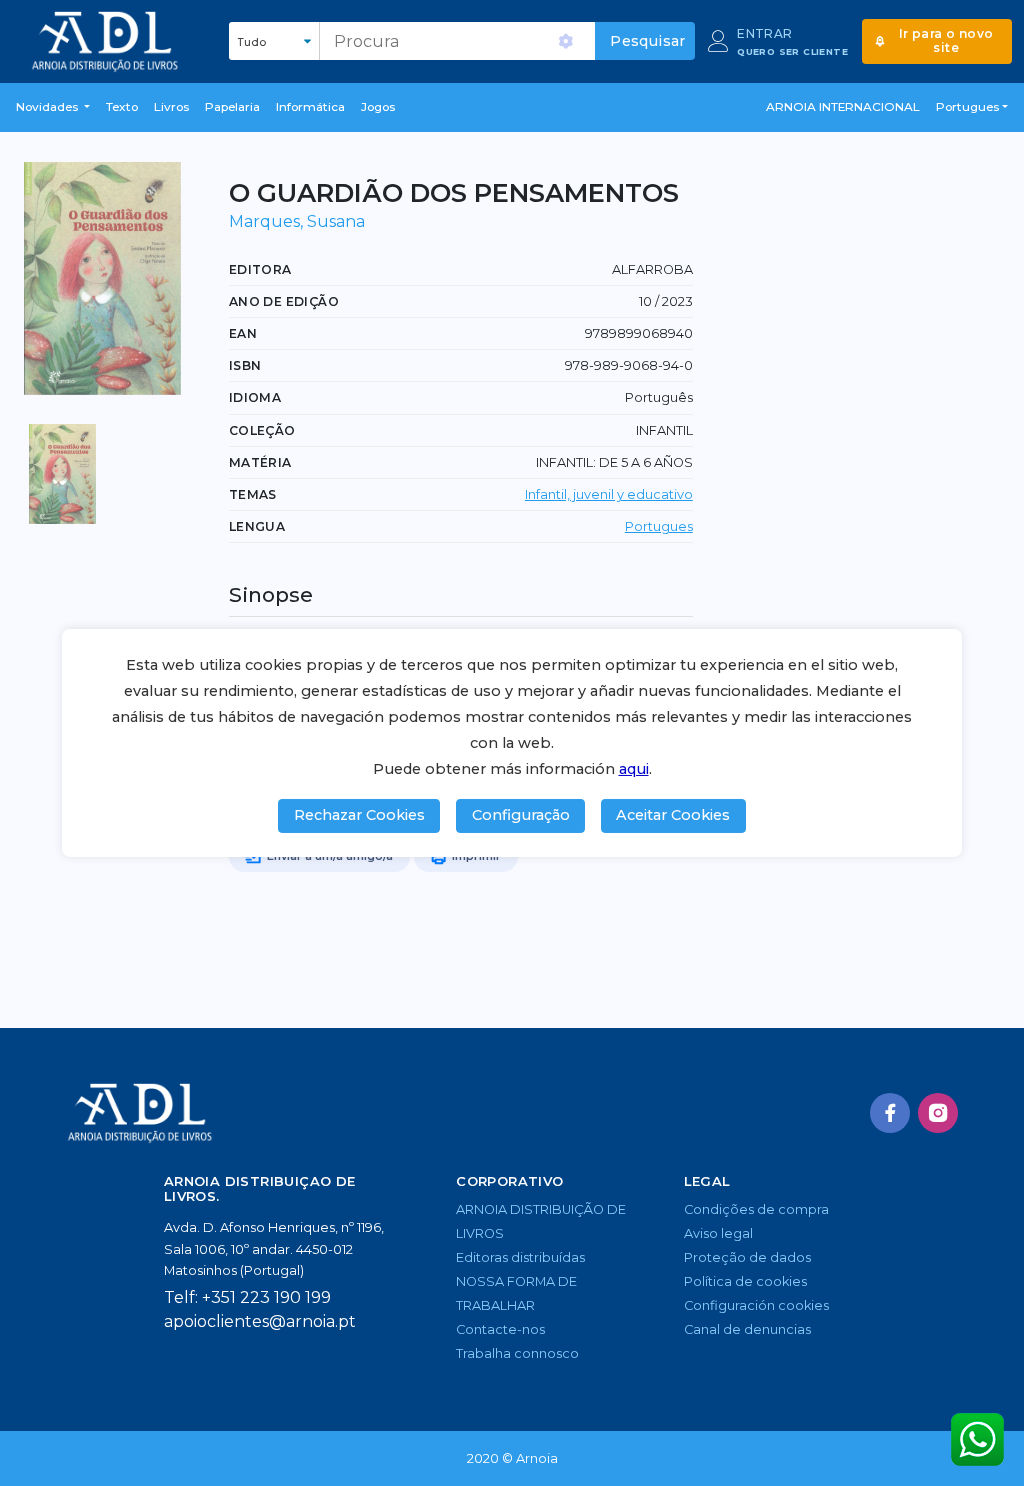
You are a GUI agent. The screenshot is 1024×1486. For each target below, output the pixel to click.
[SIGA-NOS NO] (890, 1113)
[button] (53, 108)
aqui (634, 769)
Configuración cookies (756, 1305)
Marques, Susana (297, 221)
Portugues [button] (967, 107)
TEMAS (253, 494)
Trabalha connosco (517, 1353)
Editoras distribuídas (520, 1257)
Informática (310, 107)
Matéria (260, 462)
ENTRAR (764, 33)
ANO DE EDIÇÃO (284, 301)
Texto (122, 107)
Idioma (255, 397)
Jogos (378, 107)
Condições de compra (756, 1209)
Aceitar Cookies (673, 815)
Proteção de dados (747, 1257)
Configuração (521, 815)
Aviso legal (718, 1233)
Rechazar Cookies (359, 815)
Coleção (262, 430)
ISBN (245, 365)
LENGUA (257, 526)
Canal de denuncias (747, 1329)
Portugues (659, 526)
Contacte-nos (500, 1329)
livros (171, 107)
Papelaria (232, 107)
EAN (243, 333)
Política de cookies (745, 1281)
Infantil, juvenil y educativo (609, 494)
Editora (260, 269)
